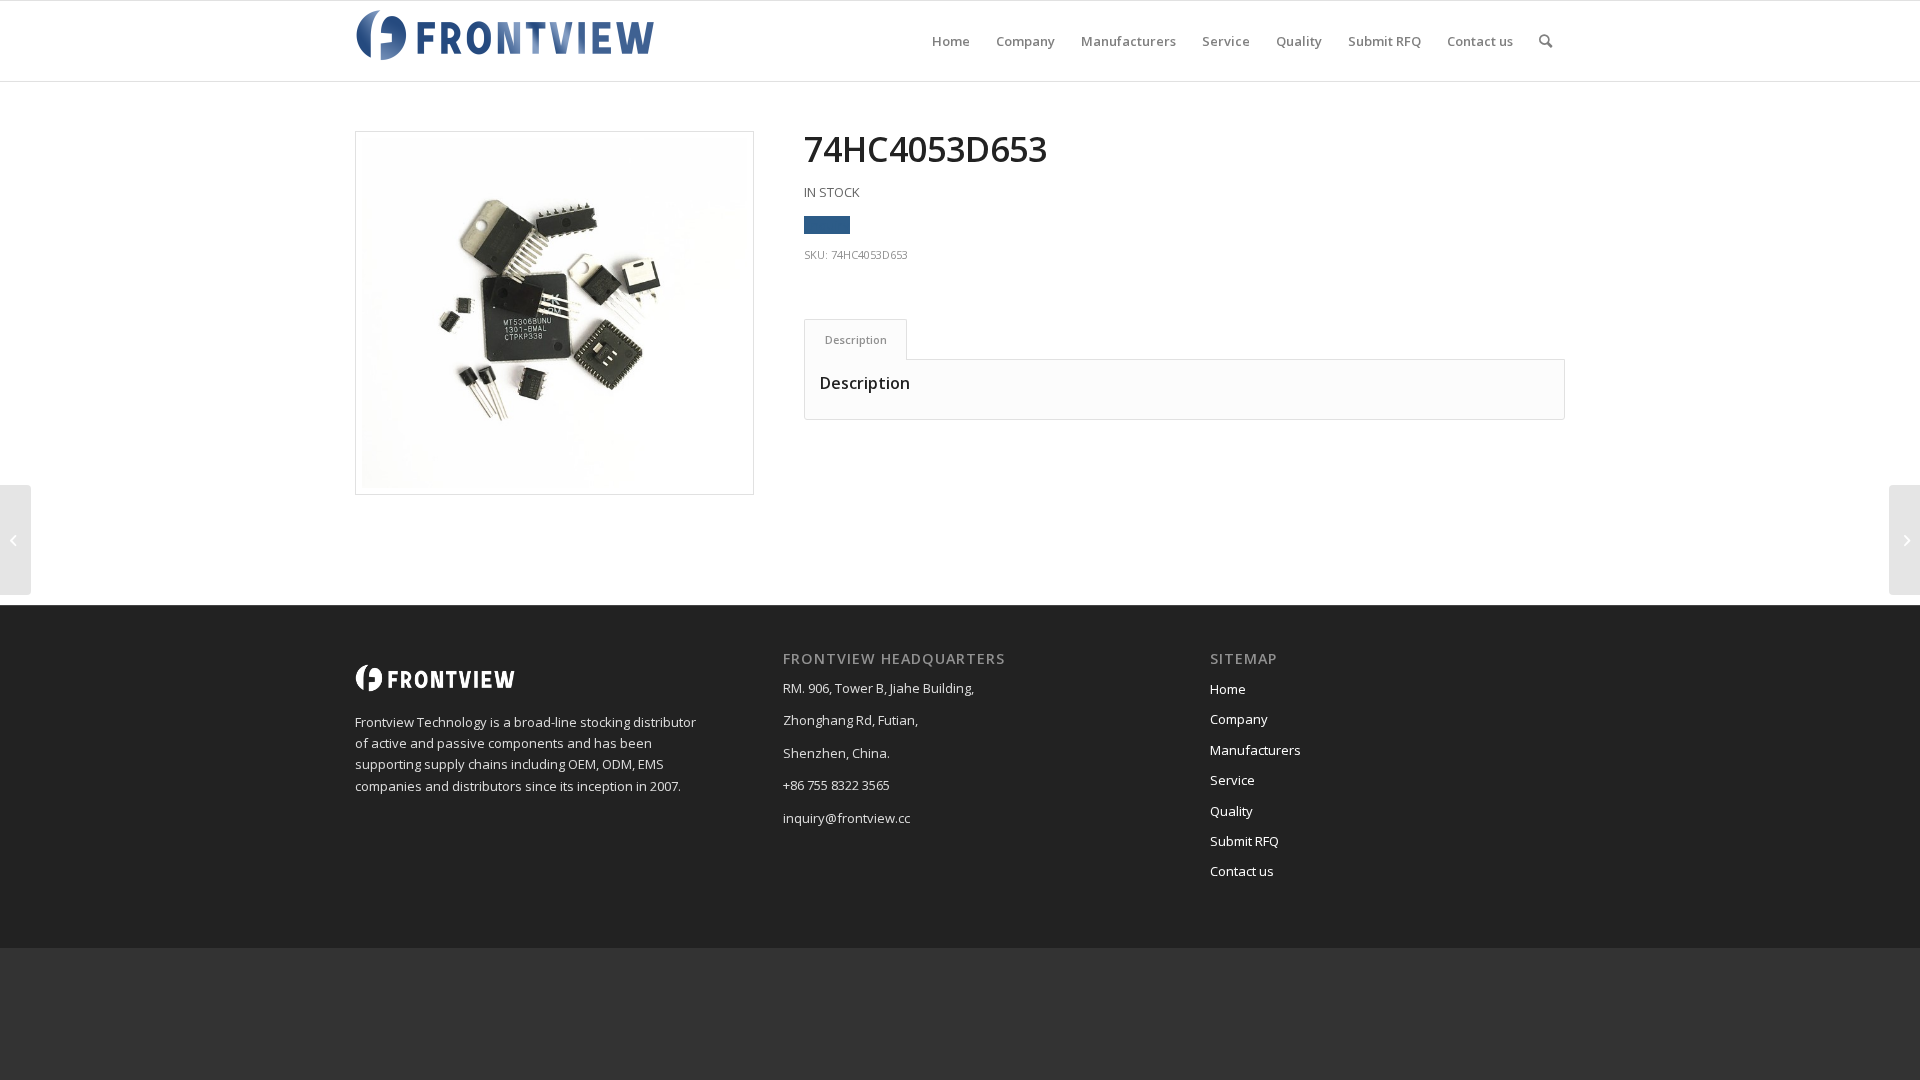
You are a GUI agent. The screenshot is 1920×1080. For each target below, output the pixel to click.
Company (1239, 719)
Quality (1231, 811)
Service (1232, 780)
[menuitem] (951, 41)
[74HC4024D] (15, 540)
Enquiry (827, 225)
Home (1228, 689)
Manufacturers (1255, 750)
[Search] (1545, 41)
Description (856, 339)
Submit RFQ (1244, 841)
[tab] (855, 339)
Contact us (1242, 871)
